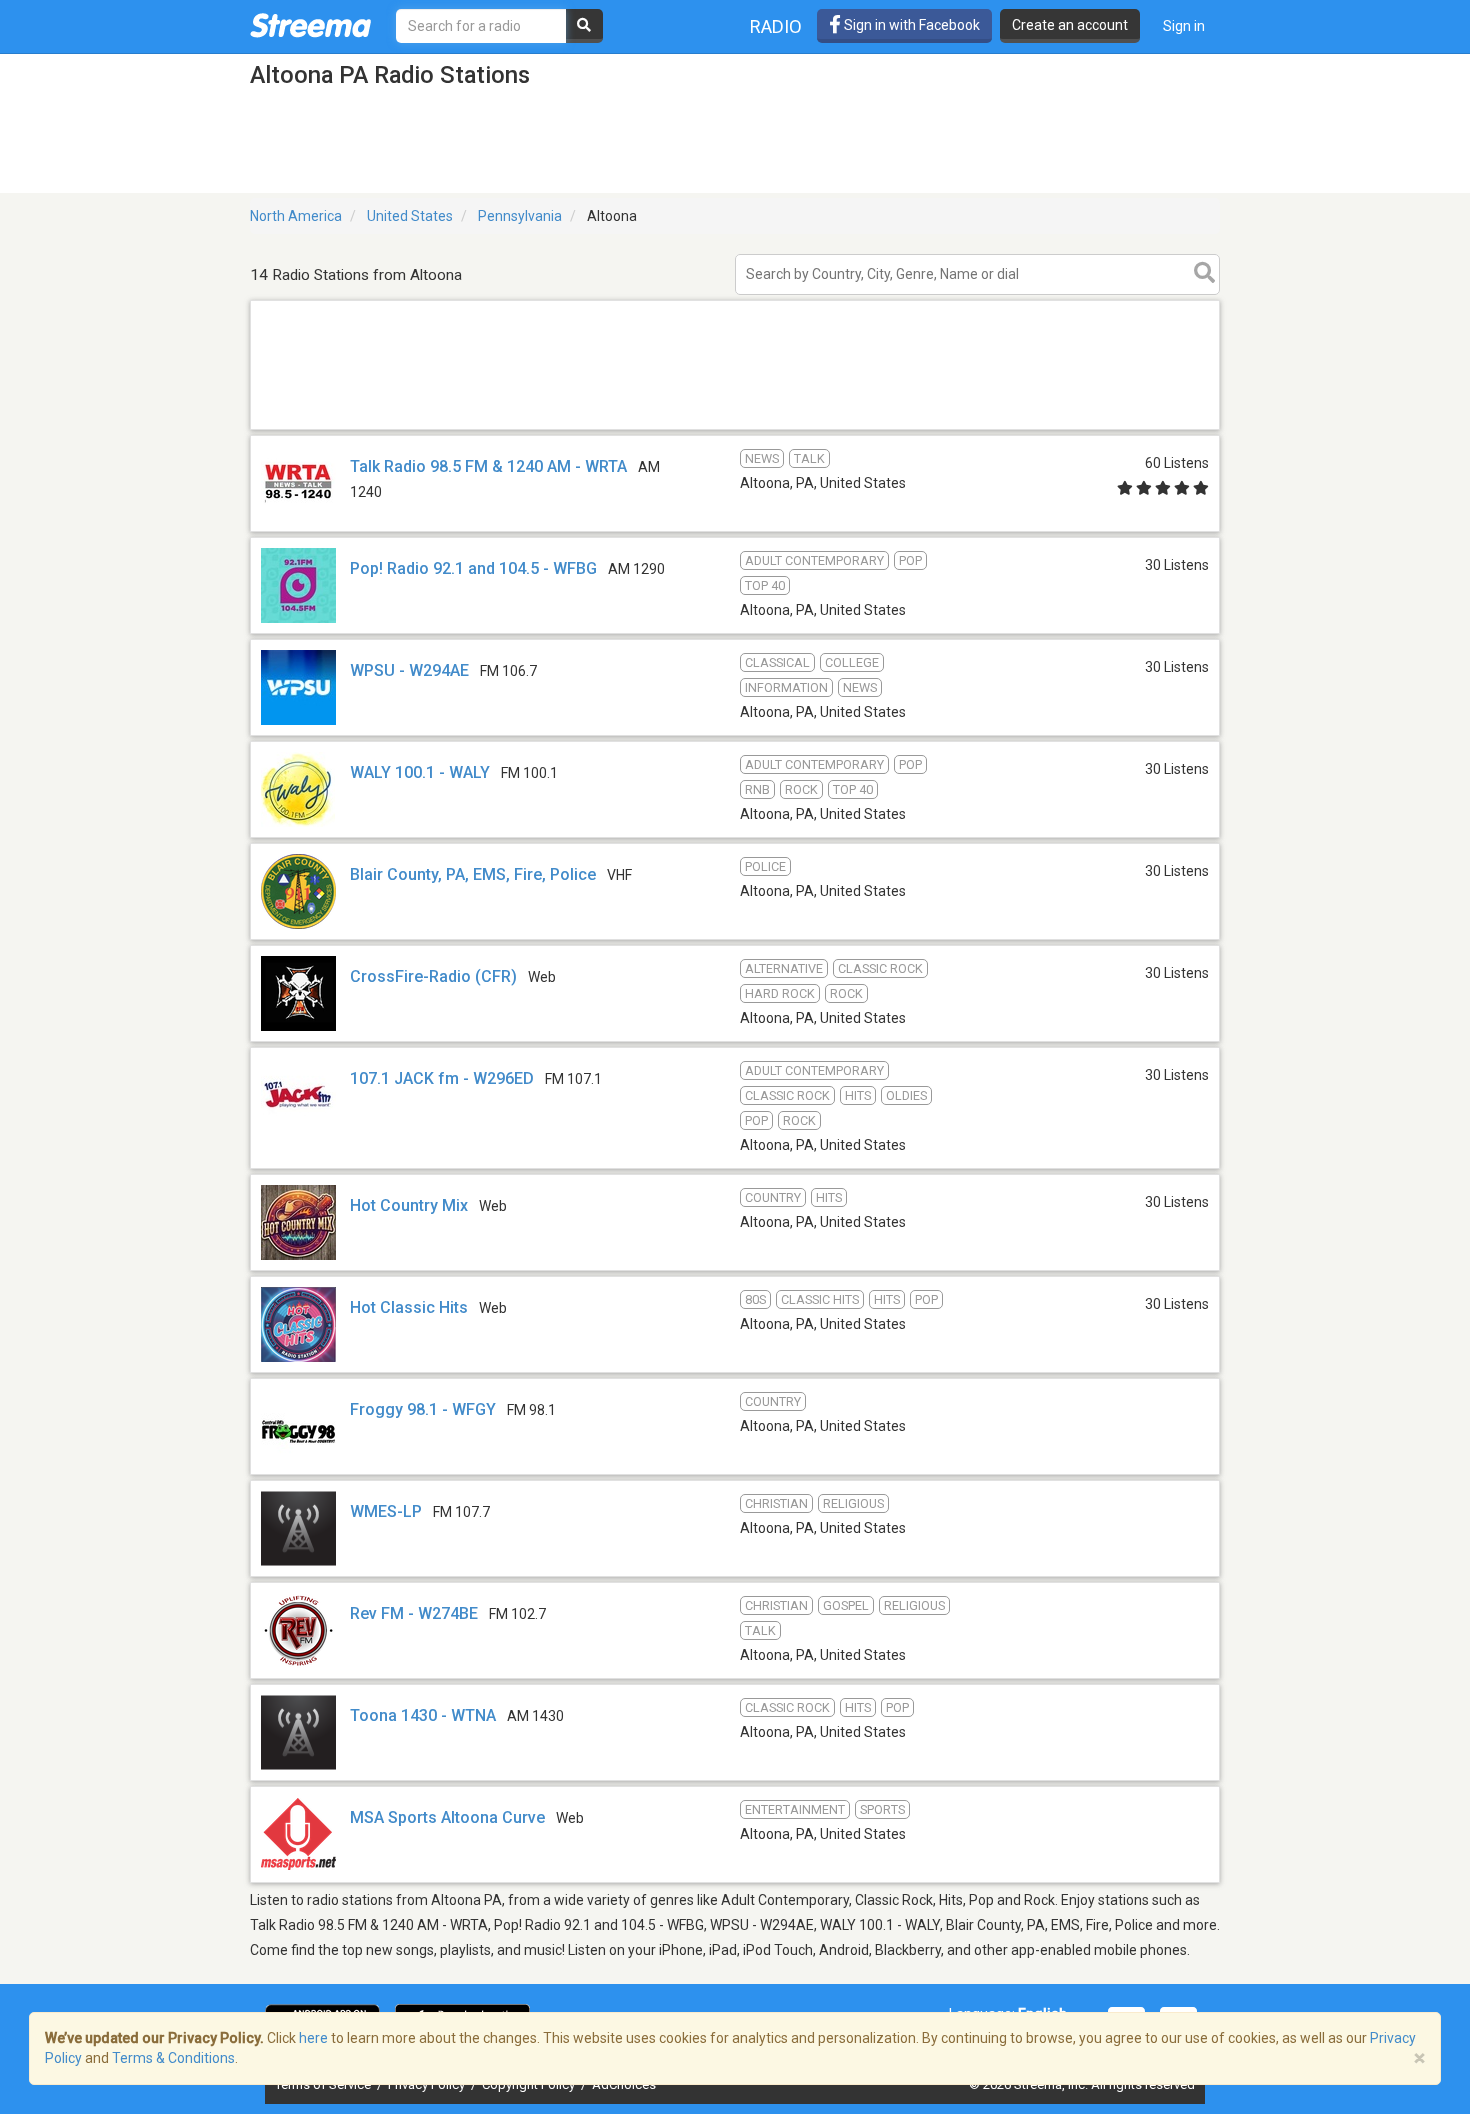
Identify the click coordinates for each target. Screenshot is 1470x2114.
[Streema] (310, 25)
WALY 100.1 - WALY (420, 772)
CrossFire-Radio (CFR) (433, 976)
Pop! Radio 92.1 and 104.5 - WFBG (473, 568)
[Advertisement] (735, 428)
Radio (776, 26)
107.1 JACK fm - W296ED (442, 1078)
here (313, 2038)
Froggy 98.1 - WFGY (423, 1409)
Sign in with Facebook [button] (910, 25)
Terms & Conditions (173, 2058)
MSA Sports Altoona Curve (447, 1817)
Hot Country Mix (409, 1205)
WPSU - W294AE (409, 670)
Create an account (1070, 25)
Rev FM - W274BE (414, 1613)
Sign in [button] (1184, 26)
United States (410, 216)
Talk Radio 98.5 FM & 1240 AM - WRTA (488, 466)
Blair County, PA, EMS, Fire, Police (473, 874)
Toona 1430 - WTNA (423, 1715)
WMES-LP (386, 1511)
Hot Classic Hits (409, 1307)
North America (296, 216)
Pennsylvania (520, 216)
